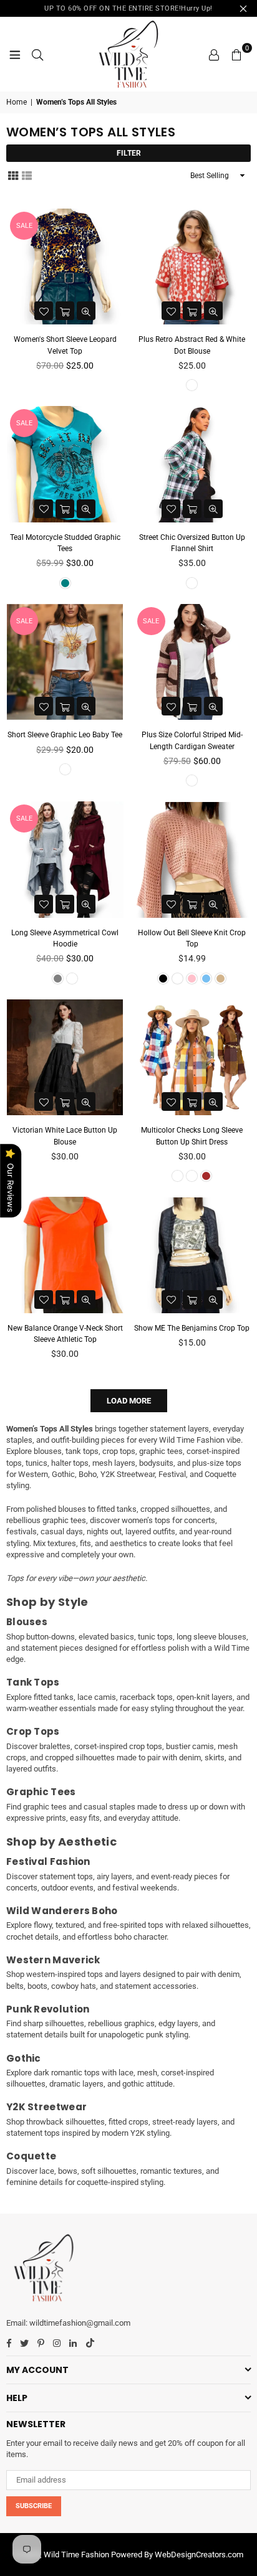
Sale (24, 226)
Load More (129, 1401)
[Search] (37, 54)
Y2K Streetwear (46, 2107)
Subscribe (34, 2506)
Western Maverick (53, 1960)
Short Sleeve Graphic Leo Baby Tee (65, 735)
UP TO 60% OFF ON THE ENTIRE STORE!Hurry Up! (128, 8)
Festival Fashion (48, 1861)
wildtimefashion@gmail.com (80, 2323)
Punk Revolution (48, 2009)
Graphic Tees (41, 1792)
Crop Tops (33, 1731)
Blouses (27, 1622)
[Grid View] (13, 175)
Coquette (31, 2156)
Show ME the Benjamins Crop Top (192, 1328)
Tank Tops (33, 1682)
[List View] (27, 175)
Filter (129, 153)
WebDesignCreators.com (199, 2555)
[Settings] (214, 54)
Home (17, 102)
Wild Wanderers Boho (62, 1911)
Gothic (24, 2058)
